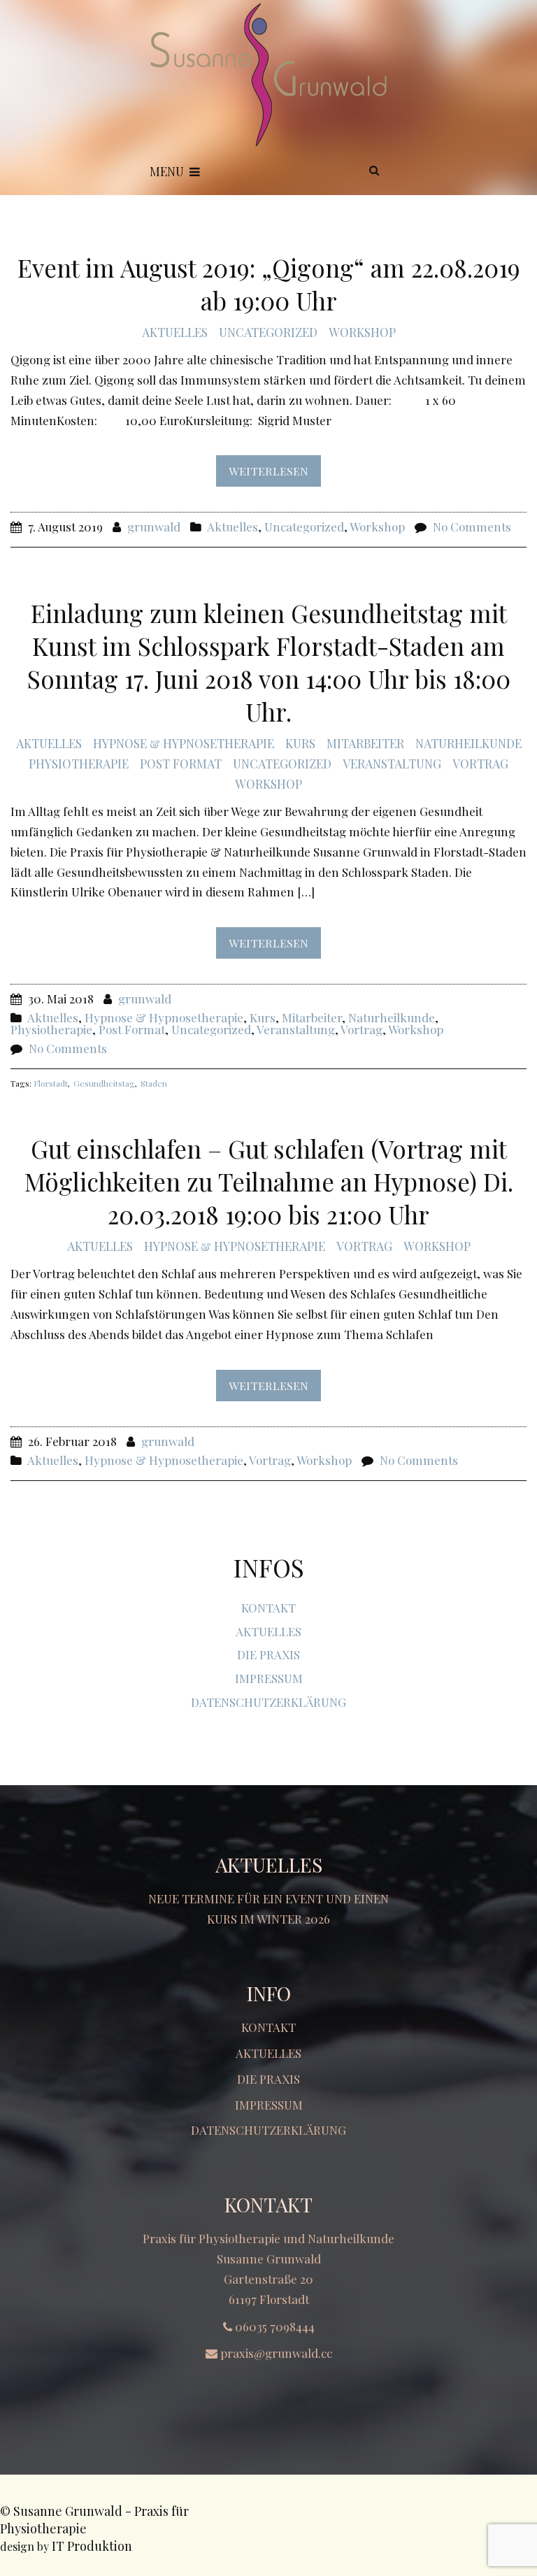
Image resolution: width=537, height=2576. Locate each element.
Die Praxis (268, 1654)
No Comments (472, 527)
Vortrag (480, 764)
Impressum (269, 1678)
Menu (167, 171)
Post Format (181, 764)
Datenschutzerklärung (268, 1702)
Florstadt (51, 1083)
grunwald (154, 527)
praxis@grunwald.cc (276, 2353)
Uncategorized (268, 332)
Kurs (300, 743)
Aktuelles (175, 332)
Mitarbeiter (365, 743)
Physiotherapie (79, 764)
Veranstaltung (392, 764)
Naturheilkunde (468, 743)
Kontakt (268, 1608)
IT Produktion (92, 2546)
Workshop (362, 332)
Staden (154, 1083)
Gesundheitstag (104, 1083)
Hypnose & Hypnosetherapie (184, 743)
